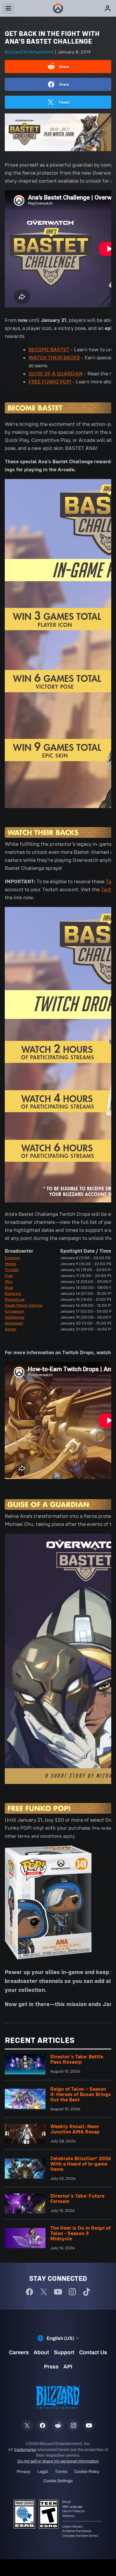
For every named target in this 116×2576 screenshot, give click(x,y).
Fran (9, 1276)
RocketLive (15, 1299)
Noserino (13, 1293)
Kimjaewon (15, 1311)
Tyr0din (12, 1270)
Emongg (12, 1258)
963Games (15, 1317)
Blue (9, 1287)
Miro (9, 1281)
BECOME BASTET (49, 350)
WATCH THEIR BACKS (54, 358)
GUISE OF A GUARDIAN (56, 374)
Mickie (10, 1264)
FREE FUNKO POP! (50, 382)
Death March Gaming (24, 1305)
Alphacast (14, 1323)
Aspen (11, 1329)
